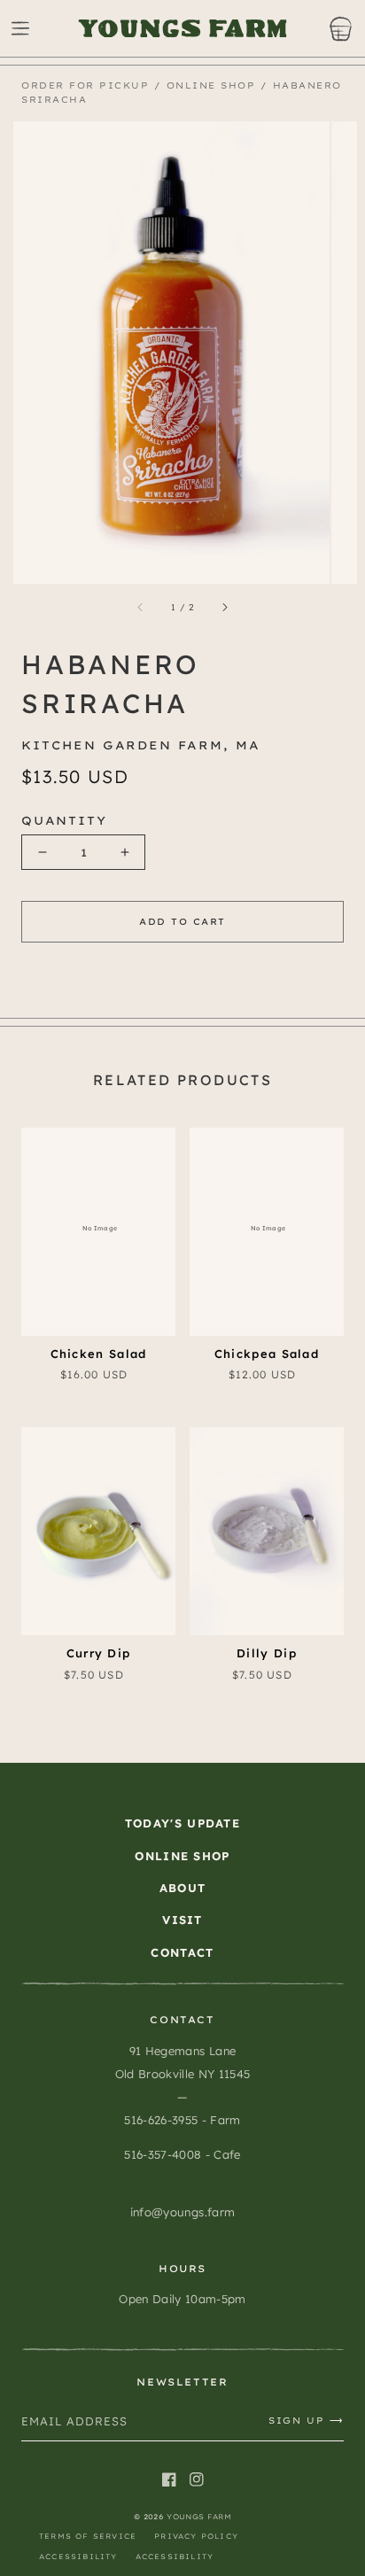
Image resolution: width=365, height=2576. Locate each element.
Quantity (64, 820)
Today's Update (182, 1823)
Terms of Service (88, 2536)
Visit (182, 1920)
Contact (182, 1952)
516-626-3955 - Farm (182, 2120)
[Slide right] (224, 608)
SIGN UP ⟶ (306, 2421)
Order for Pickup (85, 85)
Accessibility (78, 2557)
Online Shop (211, 85)
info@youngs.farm (182, 2212)
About (183, 1888)
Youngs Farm (199, 2517)
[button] (20, 28)
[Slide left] (141, 608)
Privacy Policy (196, 2536)
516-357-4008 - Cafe (182, 2154)
